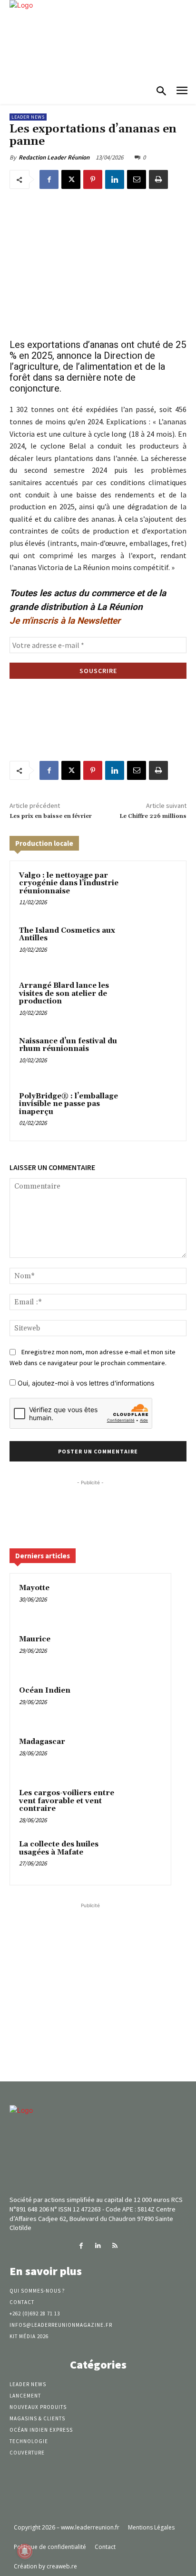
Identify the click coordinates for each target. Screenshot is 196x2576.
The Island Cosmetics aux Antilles (67, 935)
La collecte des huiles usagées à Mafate (59, 1848)
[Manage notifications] (25, 2551)
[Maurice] (143, 1652)
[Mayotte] (143, 1601)
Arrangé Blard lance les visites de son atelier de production (64, 993)
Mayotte (34, 1588)
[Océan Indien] (143, 1704)
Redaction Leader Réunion (54, 157)
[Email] (137, 179)
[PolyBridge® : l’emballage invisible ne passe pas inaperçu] (157, 1111)
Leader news (28, 117)
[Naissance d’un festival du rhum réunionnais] (157, 1056)
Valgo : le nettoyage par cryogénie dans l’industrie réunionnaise (69, 883)
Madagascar (42, 1742)
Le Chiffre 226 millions (153, 816)
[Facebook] (49, 179)
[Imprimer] (158, 179)
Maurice (35, 1639)
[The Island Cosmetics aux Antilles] (157, 946)
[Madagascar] (143, 1755)
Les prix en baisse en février (51, 816)
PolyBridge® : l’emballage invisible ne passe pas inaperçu (69, 1104)
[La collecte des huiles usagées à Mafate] (143, 1857)
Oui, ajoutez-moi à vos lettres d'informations (85, 1383)
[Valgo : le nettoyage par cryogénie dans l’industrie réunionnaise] (157, 890)
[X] (71, 179)
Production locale (44, 843)
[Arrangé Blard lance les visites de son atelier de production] (157, 1001)
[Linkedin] (115, 179)
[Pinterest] (93, 179)
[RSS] (115, 2246)
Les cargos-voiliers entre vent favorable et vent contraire (67, 1801)
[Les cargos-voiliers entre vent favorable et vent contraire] (143, 1806)
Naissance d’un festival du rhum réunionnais (68, 1045)
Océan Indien (45, 1691)
